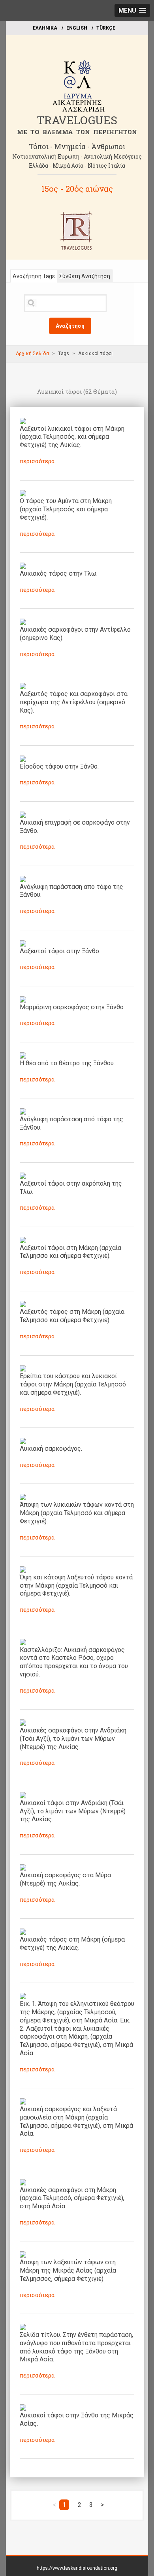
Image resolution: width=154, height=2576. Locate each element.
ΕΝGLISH (77, 28)
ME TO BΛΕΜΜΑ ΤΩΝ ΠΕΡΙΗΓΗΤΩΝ (77, 132)
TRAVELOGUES (77, 120)
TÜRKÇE (106, 28)
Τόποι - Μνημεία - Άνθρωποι (77, 146)
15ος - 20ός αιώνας (77, 189)
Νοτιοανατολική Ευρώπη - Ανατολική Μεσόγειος (77, 156)
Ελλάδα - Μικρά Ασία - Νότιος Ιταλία (77, 166)
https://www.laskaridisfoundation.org (77, 2568)
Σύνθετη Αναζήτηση (85, 276)
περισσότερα (37, 461)
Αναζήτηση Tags (34, 276)
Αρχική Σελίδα (32, 354)
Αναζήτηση (70, 326)
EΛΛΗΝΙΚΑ (45, 28)
